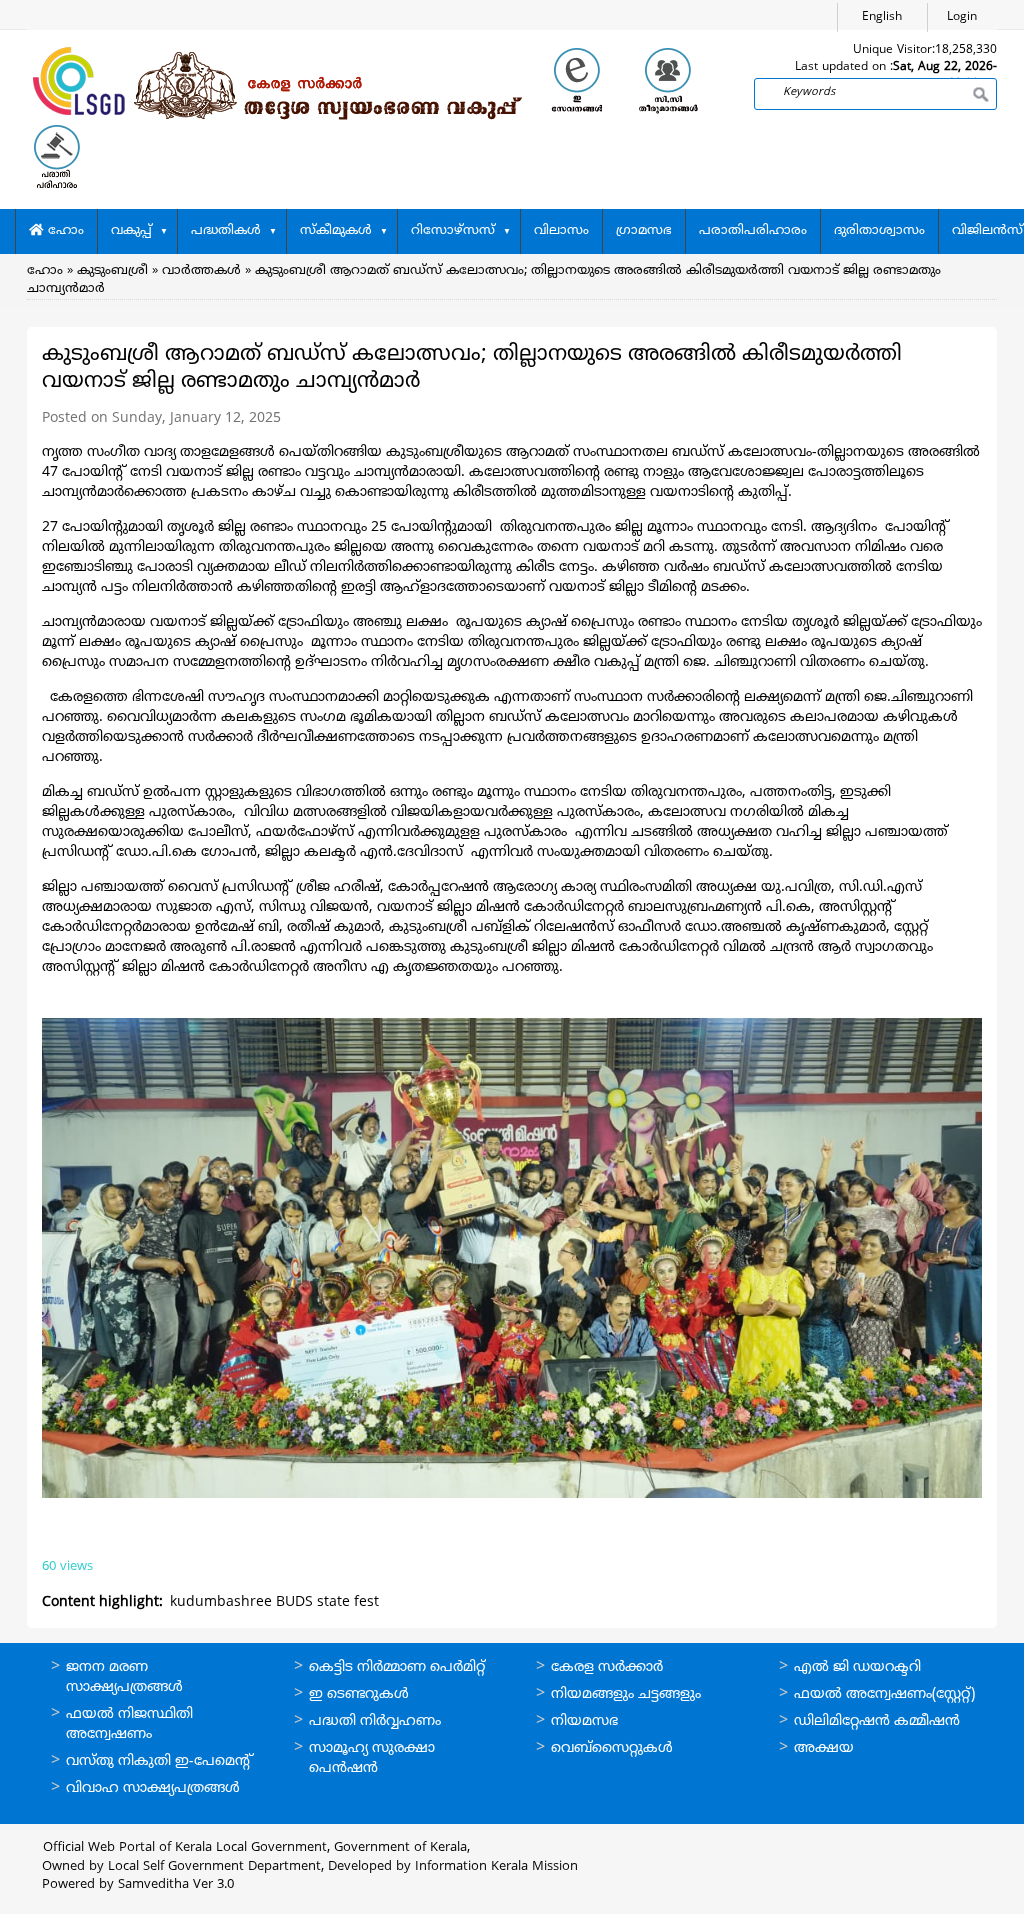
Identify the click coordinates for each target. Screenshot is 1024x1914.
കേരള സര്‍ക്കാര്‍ (607, 1667)
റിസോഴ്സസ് (453, 231)
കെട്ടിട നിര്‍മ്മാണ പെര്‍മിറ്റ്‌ (397, 1667)
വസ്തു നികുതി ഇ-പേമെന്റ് (159, 1761)
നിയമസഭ (584, 1721)
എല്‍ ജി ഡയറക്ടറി (857, 1667)
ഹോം (64, 231)
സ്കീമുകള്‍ (336, 231)
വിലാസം (561, 231)
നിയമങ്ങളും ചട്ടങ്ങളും (626, 1694)
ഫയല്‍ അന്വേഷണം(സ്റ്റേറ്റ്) (884, 1694)
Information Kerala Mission (496, 1867)
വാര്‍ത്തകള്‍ (201, 271)
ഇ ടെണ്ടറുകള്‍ (359, 1694)
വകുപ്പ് (131, 231)
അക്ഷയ (824, 1748)
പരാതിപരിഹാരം (753, 231)
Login (962, 17)
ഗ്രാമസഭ (644, 231)
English (882, 17)
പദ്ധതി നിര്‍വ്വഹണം (375, 1721)
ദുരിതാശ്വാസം (879, 231)
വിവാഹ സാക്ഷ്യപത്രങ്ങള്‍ (153, 1788)
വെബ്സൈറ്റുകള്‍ (612, 1748)
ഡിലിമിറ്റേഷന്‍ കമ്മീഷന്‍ (877, 1721)
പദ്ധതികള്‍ (226, 231)
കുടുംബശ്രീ (112, 271)
